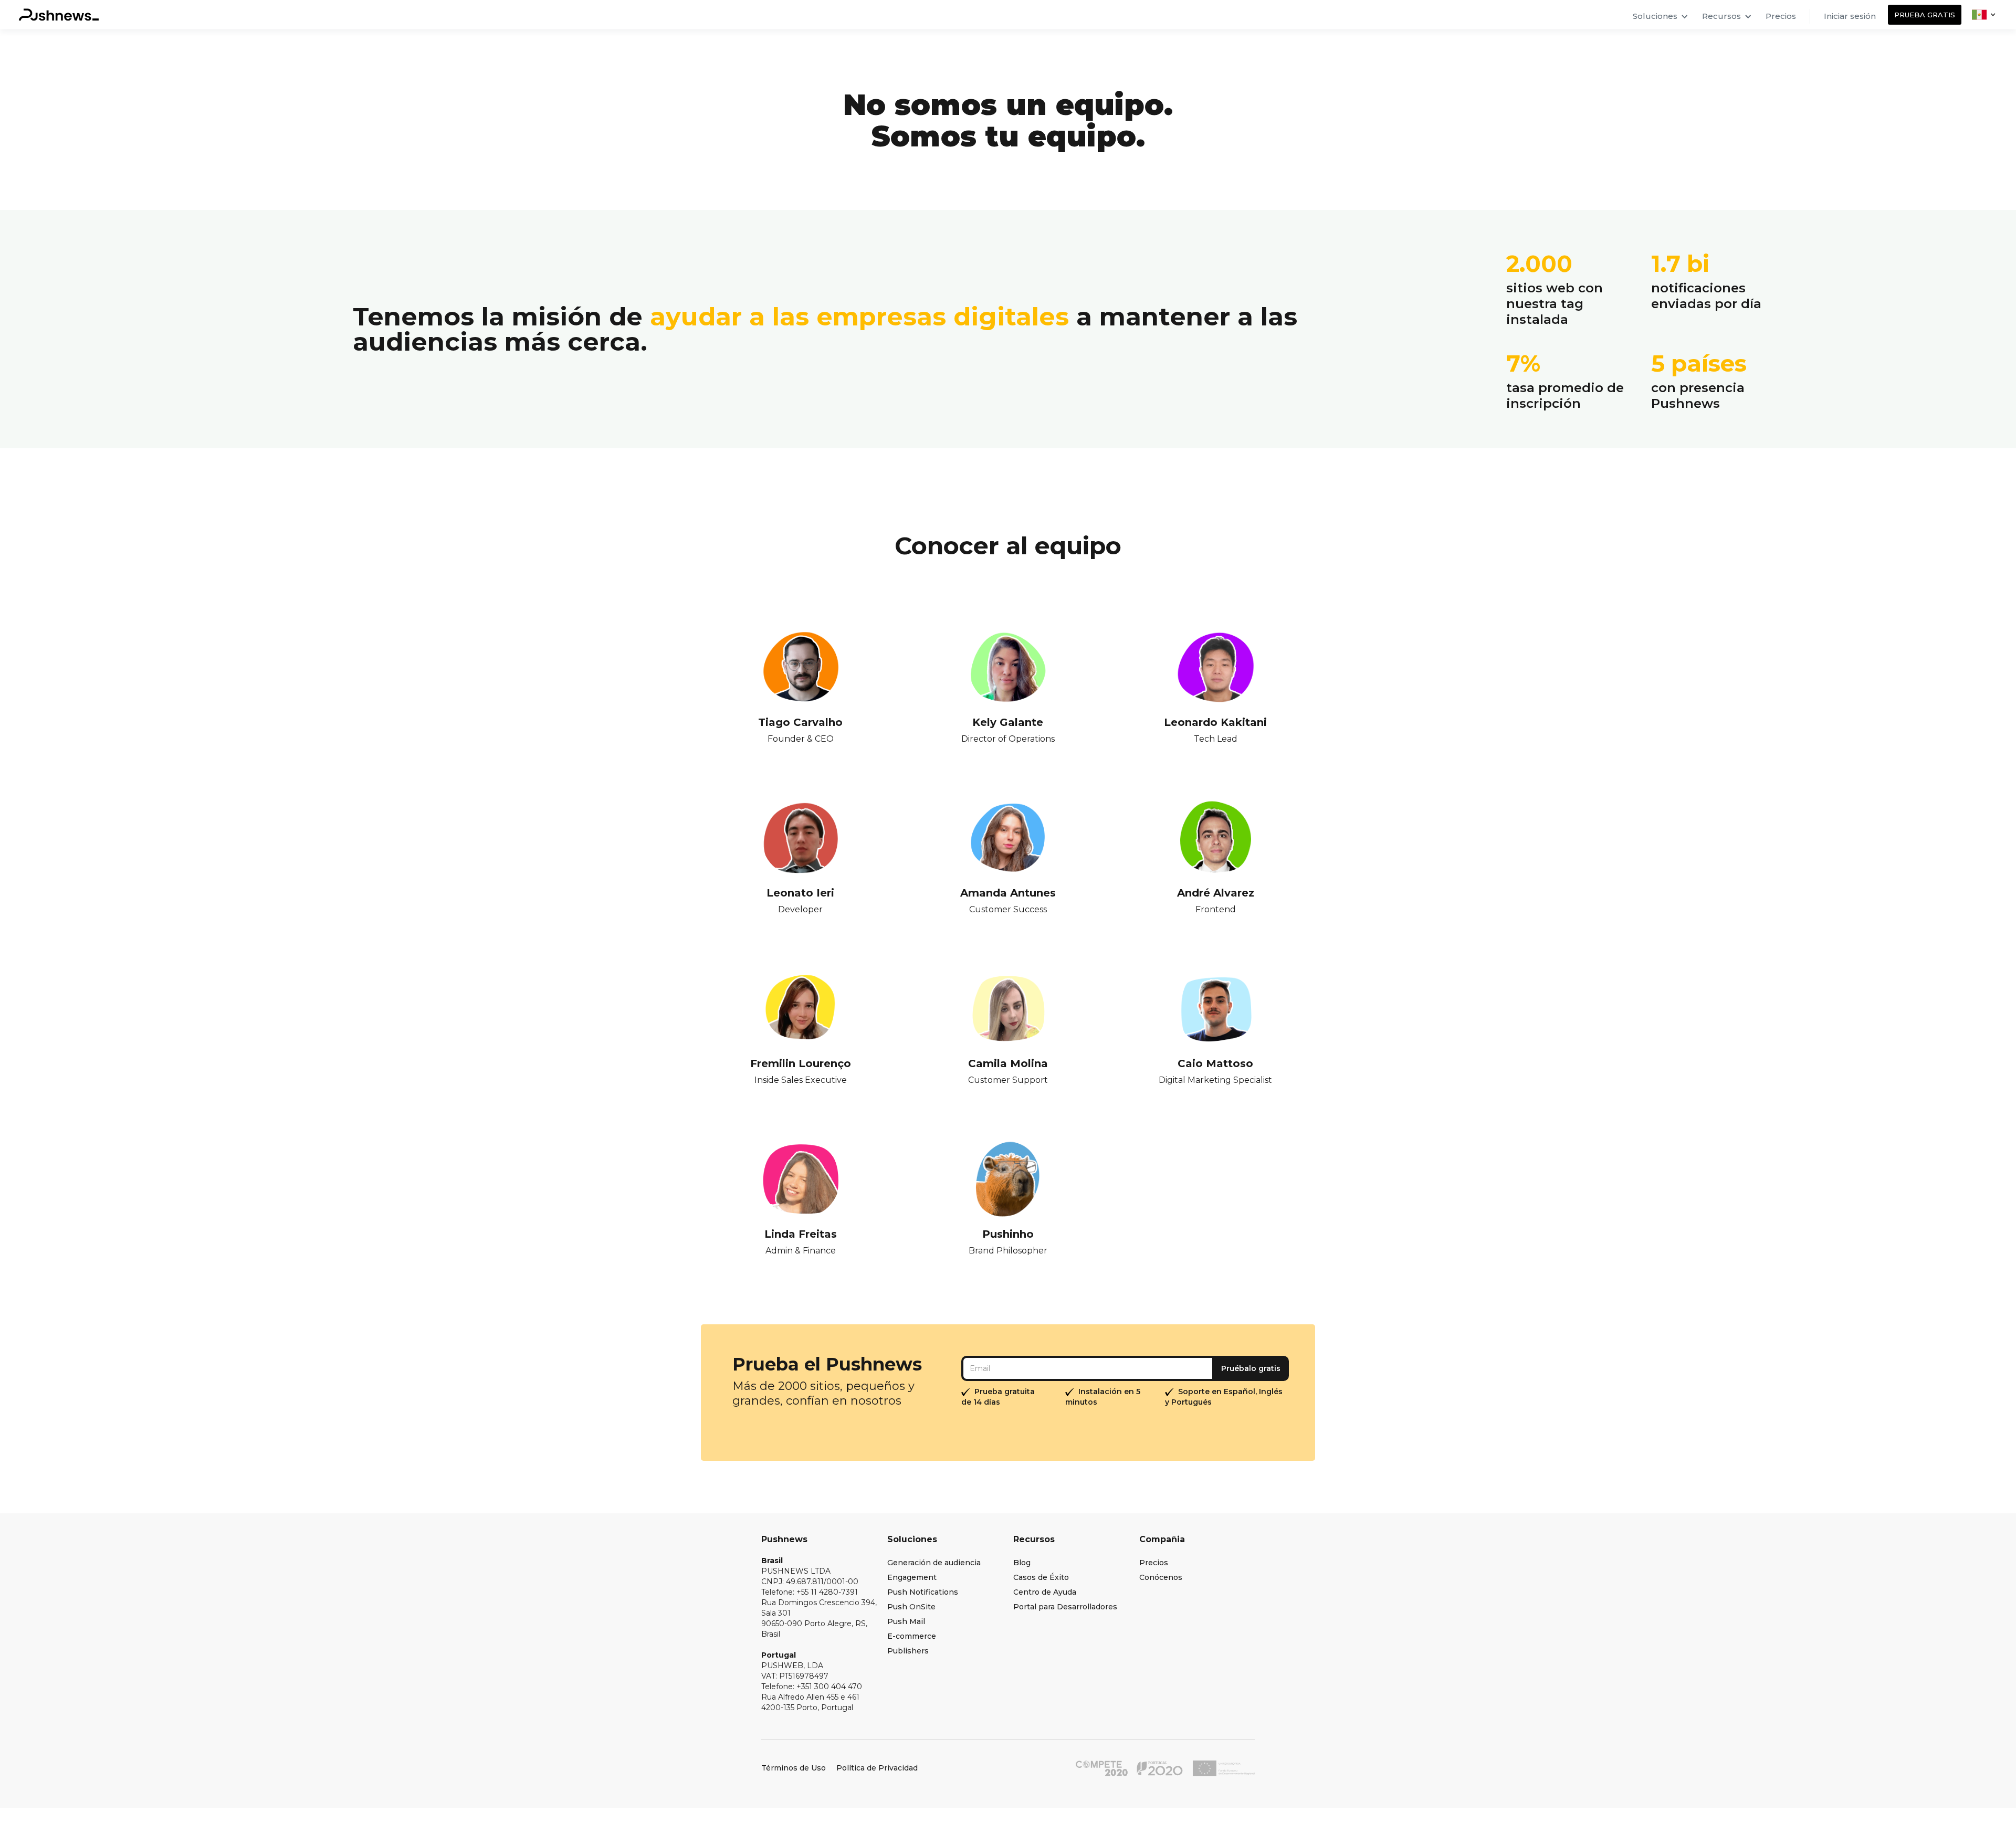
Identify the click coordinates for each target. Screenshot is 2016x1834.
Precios (1781, 16)
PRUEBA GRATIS (1925, 15)
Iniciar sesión (1850, 16)
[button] (1661, 15)
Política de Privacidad (877, 1768)
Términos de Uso (794, 1768)
